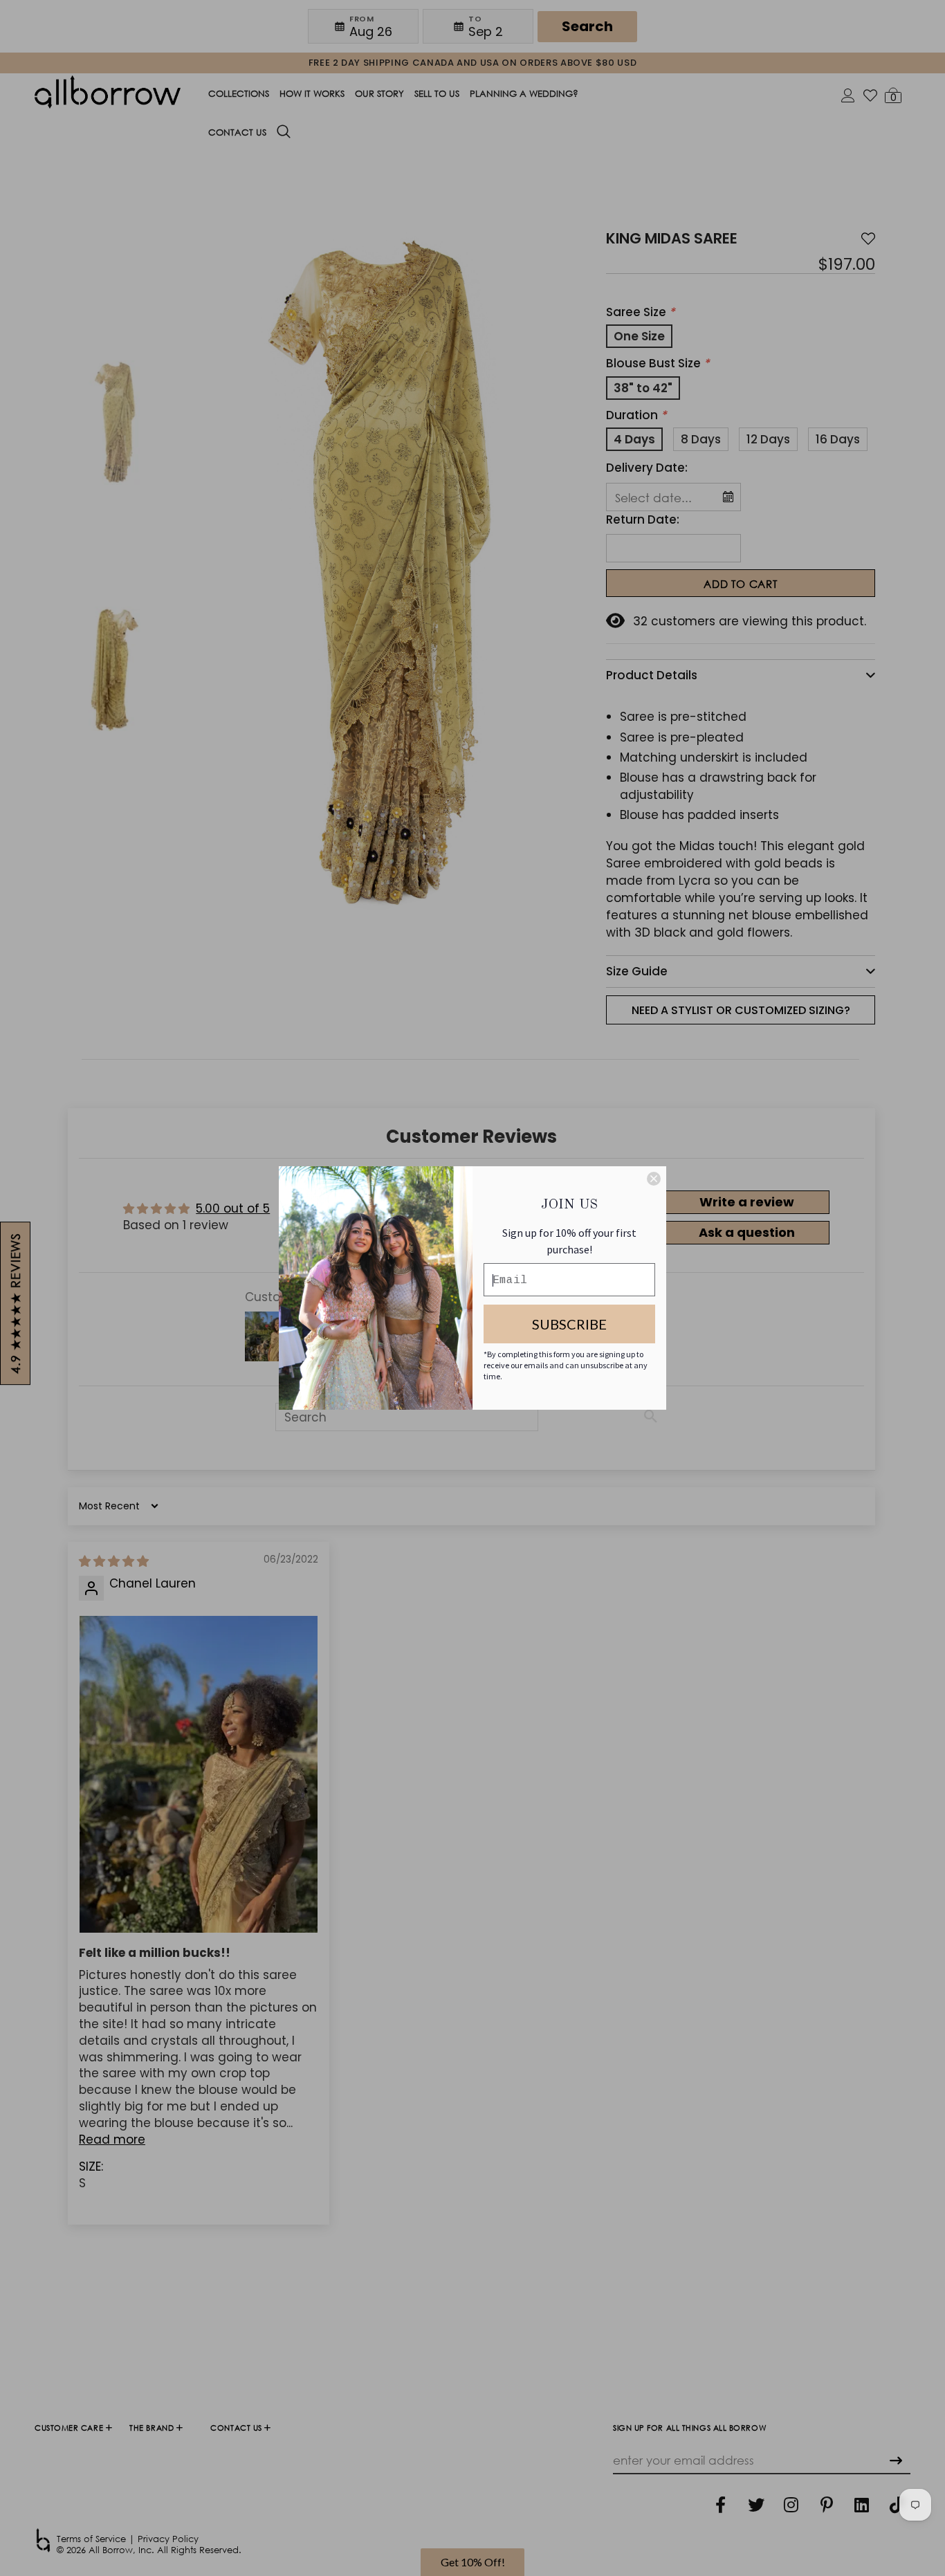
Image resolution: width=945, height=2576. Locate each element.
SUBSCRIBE (569, 1324)
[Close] (654, 1179)
